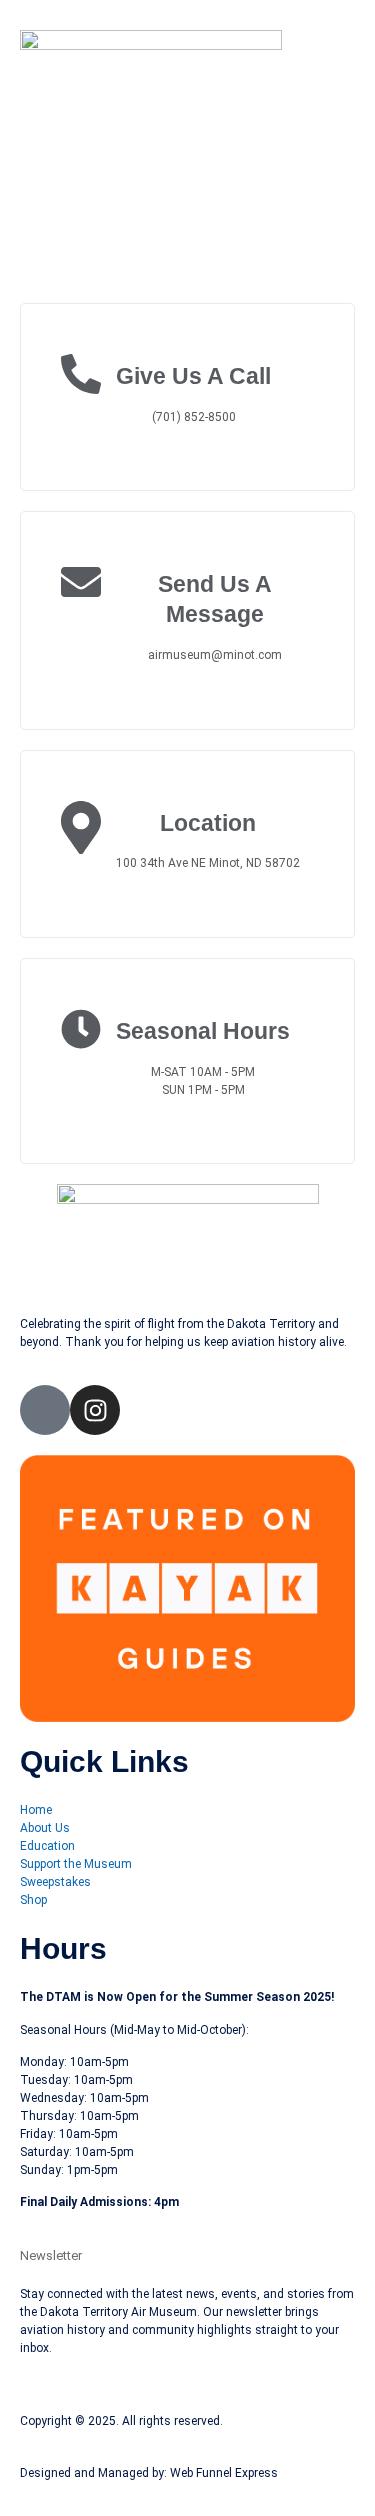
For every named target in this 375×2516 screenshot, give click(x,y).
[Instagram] (95, 1410)
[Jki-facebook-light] (45, 1410)
